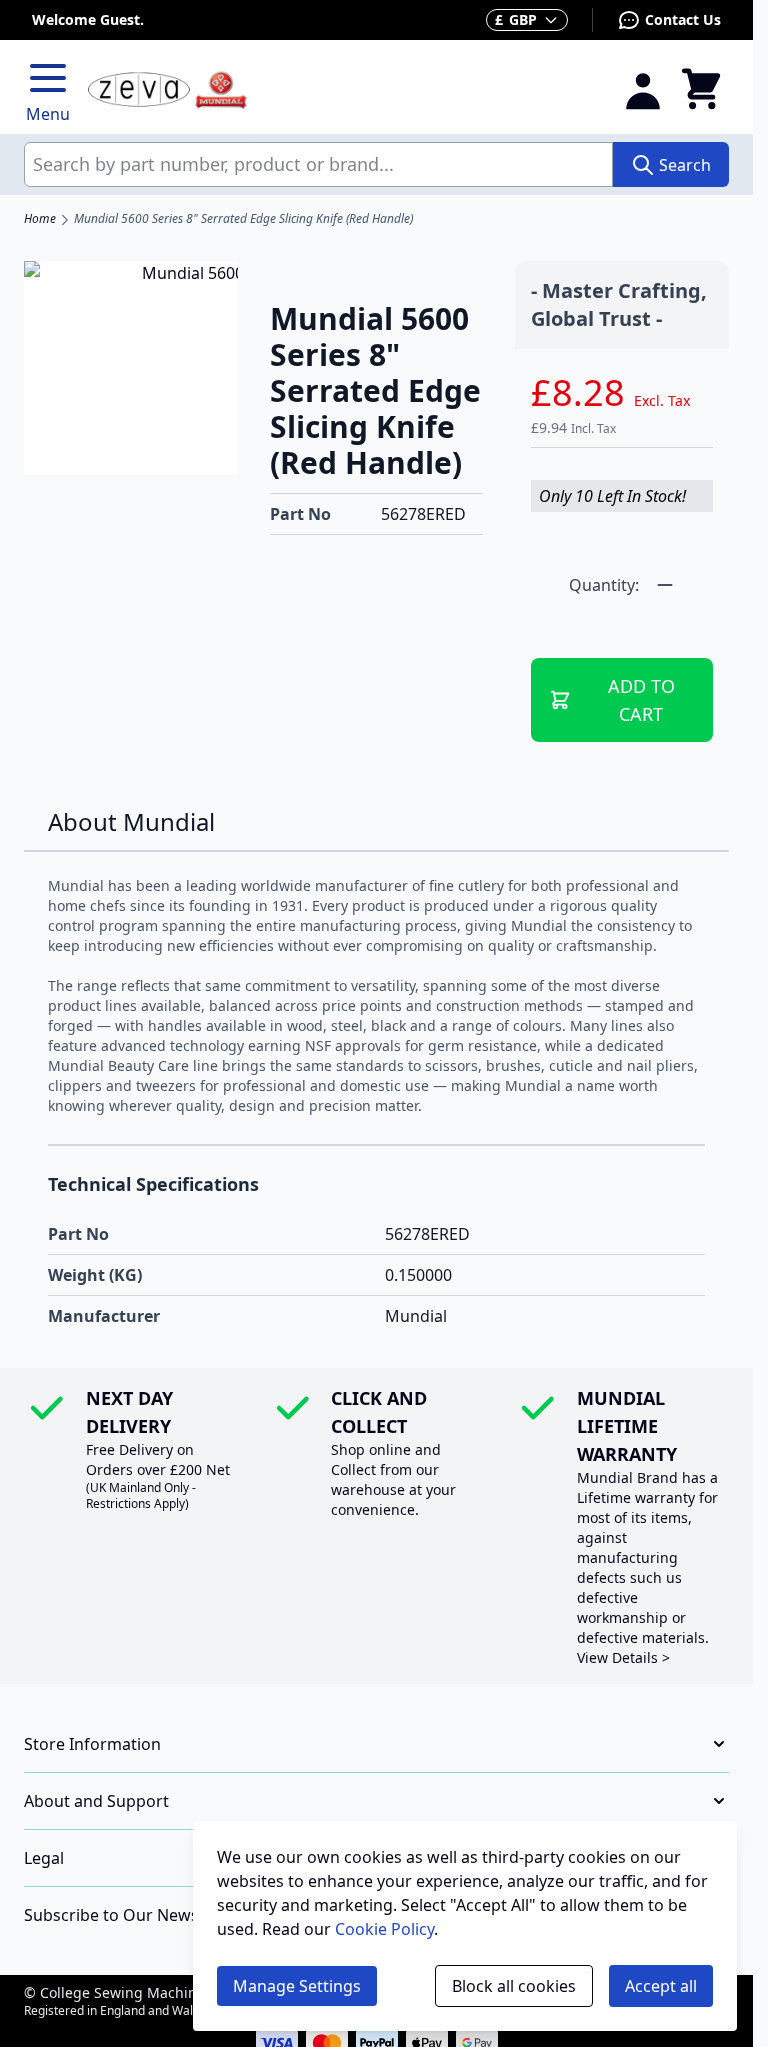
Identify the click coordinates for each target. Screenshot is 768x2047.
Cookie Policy (384, 1929)
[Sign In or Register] (643, 90)
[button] (376, 1744)
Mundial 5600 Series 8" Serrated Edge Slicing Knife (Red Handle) (243, 219)
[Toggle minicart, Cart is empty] (701, 90)
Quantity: (604, 585)
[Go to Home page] (343, 90)
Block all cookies (514, 1986)
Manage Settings (297, 1986)
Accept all (661, 1986)
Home (40, 219)
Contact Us (683, 19)
